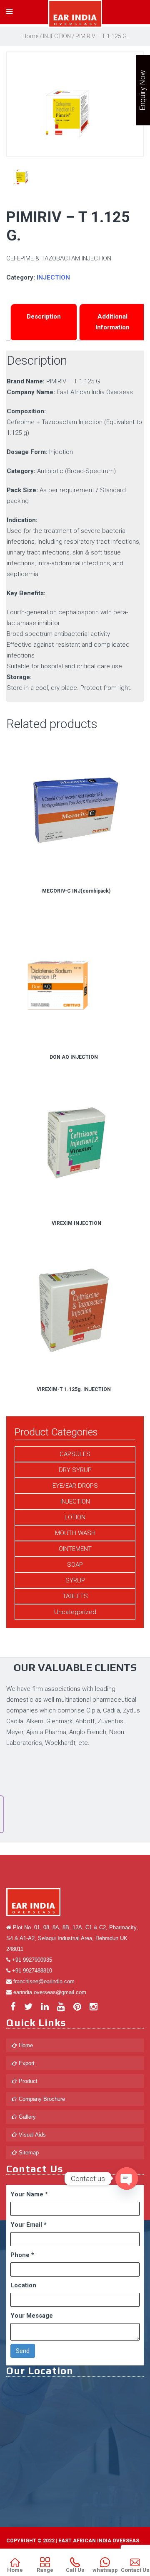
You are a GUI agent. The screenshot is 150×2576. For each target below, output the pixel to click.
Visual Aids (31, 2135)
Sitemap (28, 2153)
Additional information (112, 322)
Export (26, 2063)
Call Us (75, 2570)
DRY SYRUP (75, 1470)
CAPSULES (75, 1454)
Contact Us (135, 2570)
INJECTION (57, 36)
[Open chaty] (127, 2179)
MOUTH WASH (75, 1533)
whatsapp (105, 2570)
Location (23, 2285)
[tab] (44, 322)
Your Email (29, 2225)
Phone (22, 2255)
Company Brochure (41, 2099)
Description (44, 316)
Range (45, 2570)
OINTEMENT (75, 1549)
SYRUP (75, 1580)
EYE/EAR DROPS (75, 1486)
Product (27, 2081)
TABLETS (75, 1596)
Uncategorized (75, 1612)
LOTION (75, 1517)
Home (30, 36)
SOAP (75, 1565)
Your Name (29, 2194)
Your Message (32, 2316)
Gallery (26, 2117)
